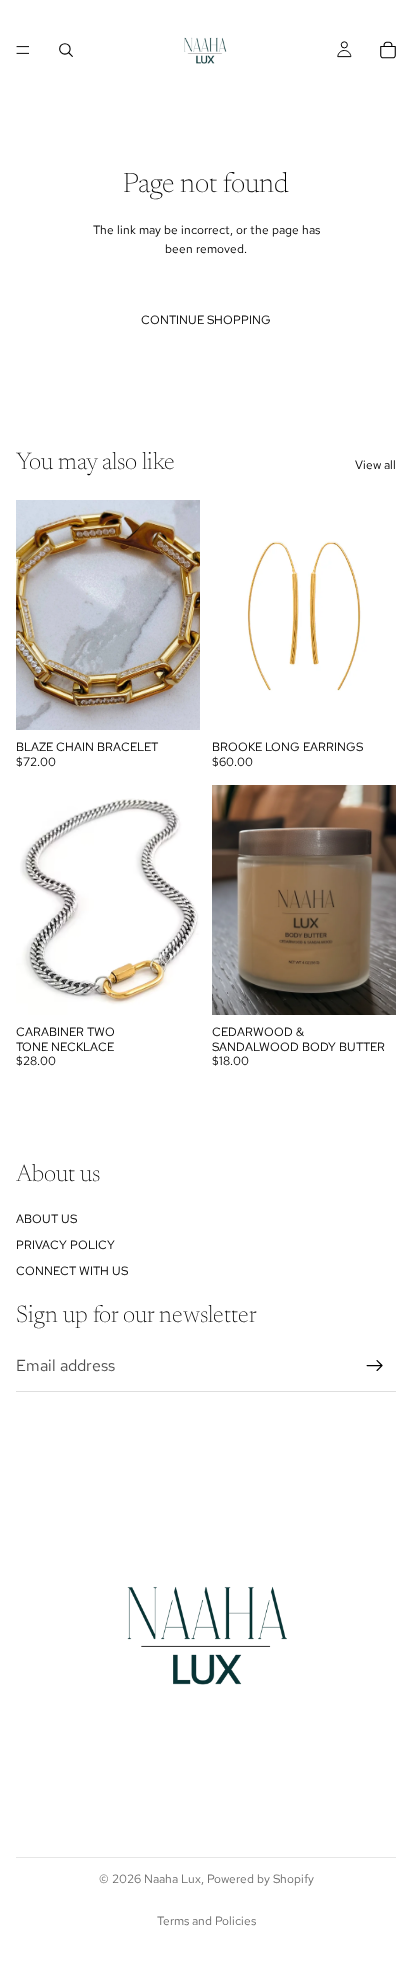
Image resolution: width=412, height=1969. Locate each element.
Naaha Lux (172, 1879)
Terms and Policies (206, 1921)
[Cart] (388, 50)
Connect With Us (72, 1272)
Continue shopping (206, 320)
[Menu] (23, 50)
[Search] (66, 50)
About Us (46, 1219)
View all (375, 465)
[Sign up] (375, 1366)
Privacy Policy (65, 1245)
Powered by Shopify (260, 1879)
